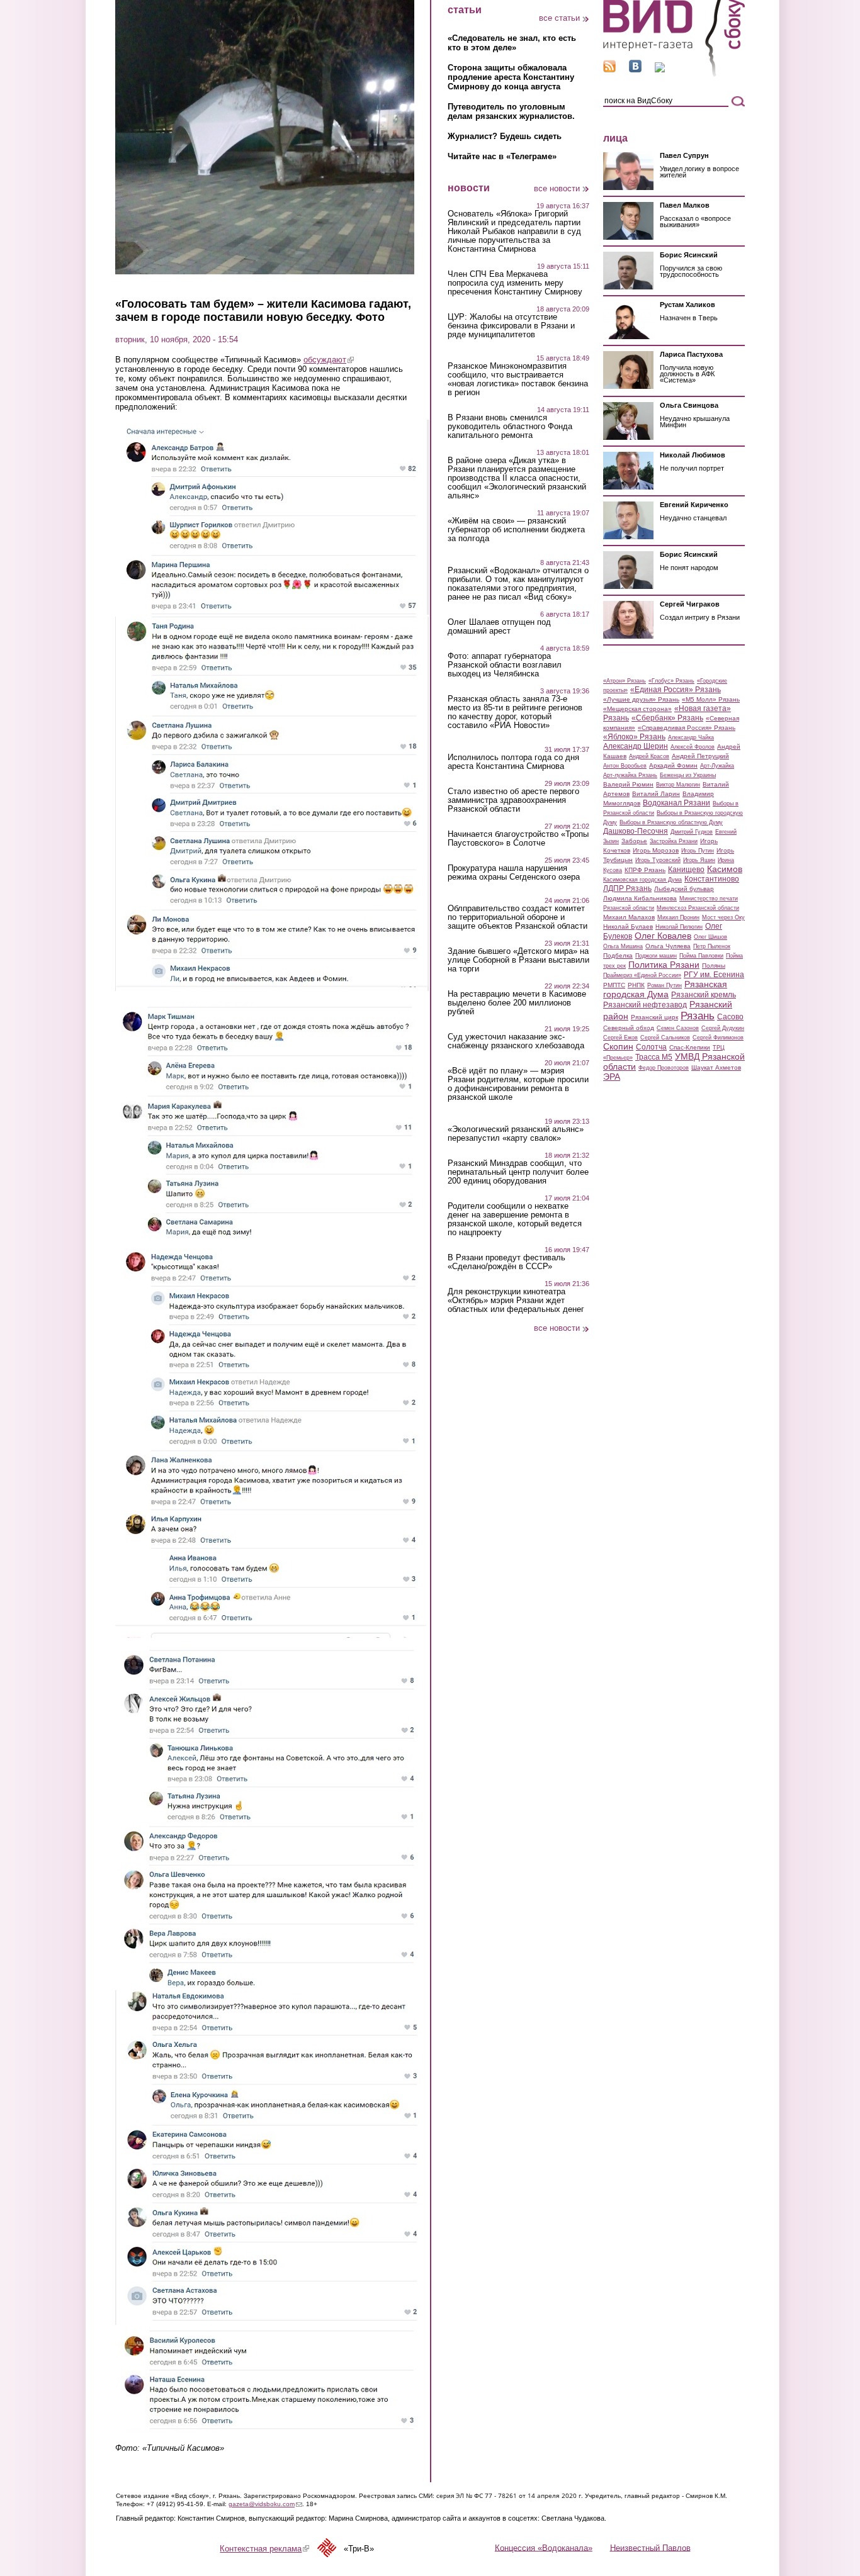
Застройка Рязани (674, 841)
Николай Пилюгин (679, 927)
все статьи (559, 18)
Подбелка (618, 955)
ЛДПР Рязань (627, 888)
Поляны (714, 966)
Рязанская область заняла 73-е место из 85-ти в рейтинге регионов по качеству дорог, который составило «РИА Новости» (515, 712)
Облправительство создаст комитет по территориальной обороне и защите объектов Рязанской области (518, 917)
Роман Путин (665, 985)
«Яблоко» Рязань (634, 737)
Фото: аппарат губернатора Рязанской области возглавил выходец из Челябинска (505, 665)
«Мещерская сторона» (637, 709)
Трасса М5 (654, 1057)
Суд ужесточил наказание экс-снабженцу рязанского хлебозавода (516, 1041)
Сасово (730, 1017)
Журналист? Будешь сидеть (505, 136)
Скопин (618, 1046)
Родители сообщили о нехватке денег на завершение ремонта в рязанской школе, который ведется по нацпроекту (515, 1219)
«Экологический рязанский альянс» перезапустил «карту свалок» (516, 1134)
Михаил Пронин (678, 917)
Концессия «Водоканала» (544, 2547)
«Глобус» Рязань (671, 681)
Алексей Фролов (693, 747)
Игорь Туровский (658, 860)
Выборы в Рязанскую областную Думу (671, 822)
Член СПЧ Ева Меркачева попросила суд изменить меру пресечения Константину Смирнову (515, 283)
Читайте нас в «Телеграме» (502, 156)
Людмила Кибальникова (640, 898)
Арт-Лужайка (717, 766)
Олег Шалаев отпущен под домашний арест (499, 627)
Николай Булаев (628, 927)
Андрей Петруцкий (700, 756)
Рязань (698, 1016)
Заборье (634, 841)
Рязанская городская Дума (665, 989)
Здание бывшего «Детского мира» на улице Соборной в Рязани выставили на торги (518, 960)
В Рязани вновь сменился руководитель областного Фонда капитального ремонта (510, 427)
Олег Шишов (710, 937)
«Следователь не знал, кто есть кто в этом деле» (512, 43)
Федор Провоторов (664, 1068)
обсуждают (329, 360)
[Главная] (674, 75)
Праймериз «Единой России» (642, 975)
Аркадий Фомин (673, 765)
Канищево (686, 870)
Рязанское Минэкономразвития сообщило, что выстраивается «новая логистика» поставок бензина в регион (518, 379)
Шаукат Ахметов (716, 1067)
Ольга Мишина (623, 946)
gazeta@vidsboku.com (265, 2504)
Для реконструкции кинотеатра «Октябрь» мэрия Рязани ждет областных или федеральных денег (516, 1301)
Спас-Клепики (690, 1047)
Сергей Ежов (620, 1038)
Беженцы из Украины (688, 775)
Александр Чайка (691, 737)
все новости (557, 188)
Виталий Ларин (656, 794)
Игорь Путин (698, 851)
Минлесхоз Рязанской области (698, 908)
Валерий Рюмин (628, 784)
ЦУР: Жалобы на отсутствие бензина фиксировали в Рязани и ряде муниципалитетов (511, 326)
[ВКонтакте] (635, 70)
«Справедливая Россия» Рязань (687, 728)
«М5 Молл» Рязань (711, 699)
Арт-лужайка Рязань (630, 775)
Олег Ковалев (663, 936)
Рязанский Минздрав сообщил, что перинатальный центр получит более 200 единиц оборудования (518, 1172)
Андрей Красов (649, 756)
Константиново (712, 879)
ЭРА (612, 1077)
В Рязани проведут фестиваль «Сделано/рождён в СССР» (506, 1262)
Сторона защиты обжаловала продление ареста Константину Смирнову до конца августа (511, 77)
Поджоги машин (656, 956)
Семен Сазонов (678, 1028)
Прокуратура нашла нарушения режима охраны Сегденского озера (514, 873)
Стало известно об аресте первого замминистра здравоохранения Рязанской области (513, 800)
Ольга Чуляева (668, 946)
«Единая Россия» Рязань (676, 690)
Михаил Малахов (629, 917)
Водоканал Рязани (676, 803)
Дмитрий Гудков (692, 832)
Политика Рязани (664, 965)
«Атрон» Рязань (625, 681)
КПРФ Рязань (645, 870)
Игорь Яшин (699, 860)
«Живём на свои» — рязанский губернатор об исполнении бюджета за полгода (516, 530)
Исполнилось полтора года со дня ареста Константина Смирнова (513, 762)
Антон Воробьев (625, 766)
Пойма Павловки (701, 956)
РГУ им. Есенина (714, 975)
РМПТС (614, 985)
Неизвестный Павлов (650, 2547)
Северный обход (629, 1028)
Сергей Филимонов (718, 1038)
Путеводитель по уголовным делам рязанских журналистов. (511, 111)
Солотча (651, 1047)
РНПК (636, 985)
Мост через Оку (723, 917)
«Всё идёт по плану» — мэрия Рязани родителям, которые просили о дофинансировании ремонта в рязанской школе (518, 1084)
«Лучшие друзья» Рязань (641, 699)
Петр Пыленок (712, 946)
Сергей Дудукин (723, 1028)
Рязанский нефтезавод (645, 1005)
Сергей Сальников (665, 1038)
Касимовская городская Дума (642, 880)
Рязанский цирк (654, 1017)
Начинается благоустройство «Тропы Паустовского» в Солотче (518, 839)
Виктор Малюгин (678, 785)
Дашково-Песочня (636, 831)
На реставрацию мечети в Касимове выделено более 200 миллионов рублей (517, 1003)
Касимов (725, 869)
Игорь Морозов (656, 850)
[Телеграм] (660, 70)
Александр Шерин (636, 746)
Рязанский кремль (704, 995)
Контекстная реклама (264, 2549)
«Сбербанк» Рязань (667, 718)
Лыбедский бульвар (684, 889)
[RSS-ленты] (609, 70)
